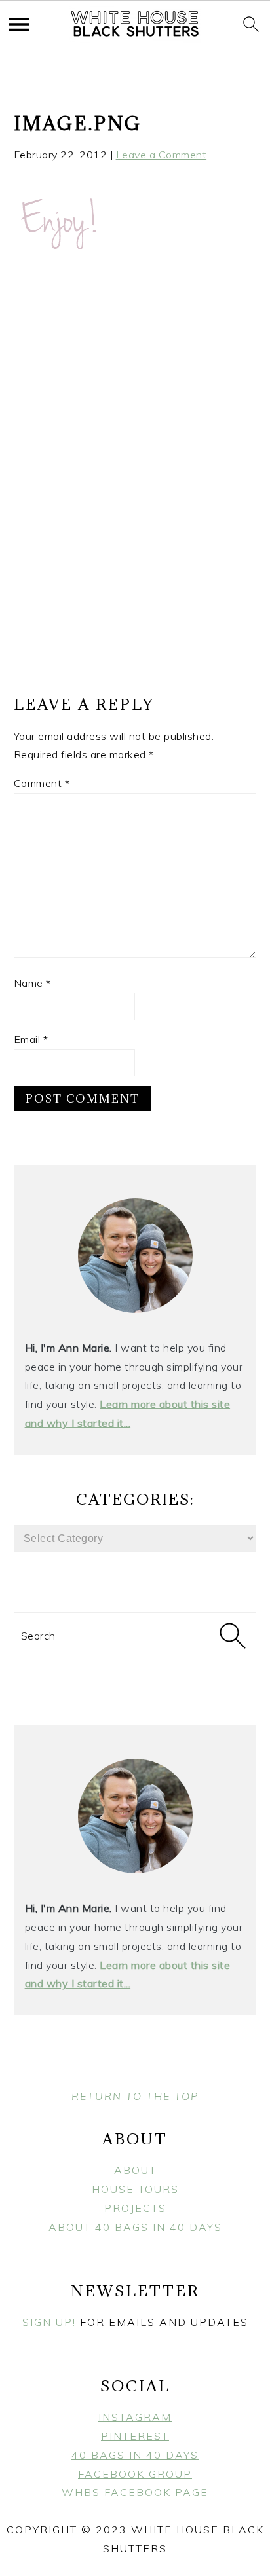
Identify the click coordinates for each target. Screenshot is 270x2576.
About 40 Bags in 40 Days (135, 2227)
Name (32, 983)
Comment (42, 783)
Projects (135, 2208)
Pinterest (135, 2436)
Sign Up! (49, 2322)
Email (31, 1039)
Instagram (135, 2417)
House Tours (135, 2189)
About (135, 2170)
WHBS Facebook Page (135, 2492)
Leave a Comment (162, 155)
